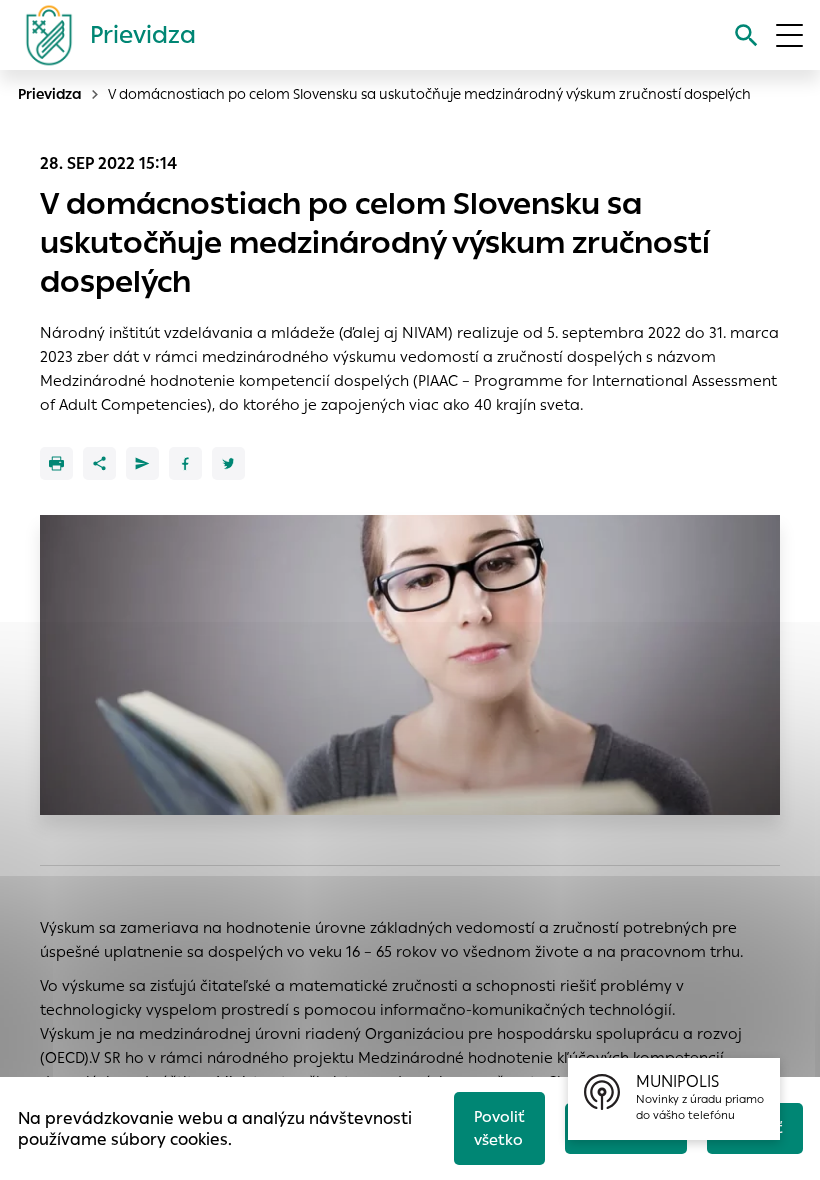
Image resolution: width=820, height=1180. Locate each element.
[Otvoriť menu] (789, 35)
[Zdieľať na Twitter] (228, 463)
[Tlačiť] (56, 463)
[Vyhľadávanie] (746, 35)
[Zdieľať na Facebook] (185, 463)
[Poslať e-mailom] (142, 463)
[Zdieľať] (99, 463)
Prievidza (50, 94)
